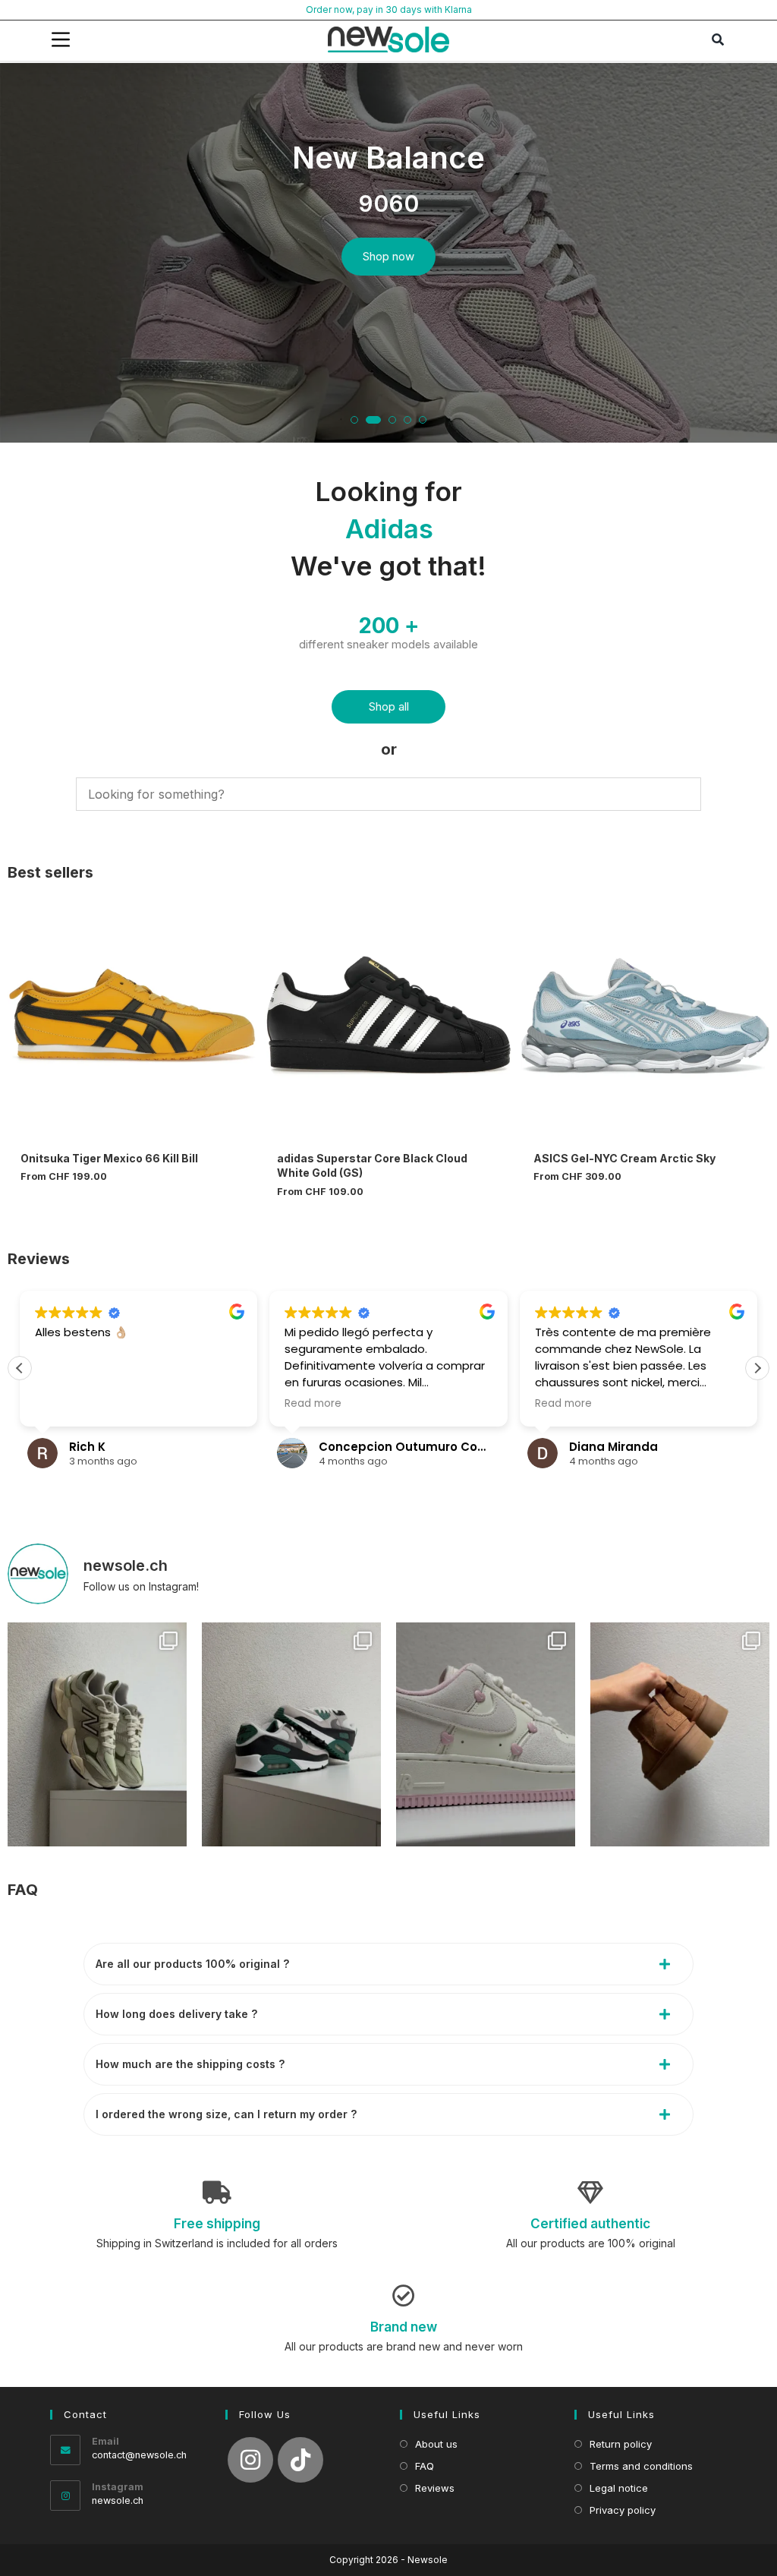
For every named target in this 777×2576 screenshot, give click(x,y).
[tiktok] (300, 2460)
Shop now (388, 256)
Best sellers (50, 872)
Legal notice (619, 2488)
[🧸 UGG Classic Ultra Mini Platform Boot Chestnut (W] (680, 1734)
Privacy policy (623, 2510)
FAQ (23, 1890)
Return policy (621, 2444)
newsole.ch (118, 2500)
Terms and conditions (641, 2466)
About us (436, 2444)
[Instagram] (250, 2460)
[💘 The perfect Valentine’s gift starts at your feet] (486, 1734)
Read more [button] (313, 1404)
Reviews (39, 1259)
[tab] (388, 1964)
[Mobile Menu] (61, 39)
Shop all (389, 706)
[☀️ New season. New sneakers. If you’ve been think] (97, 1734)
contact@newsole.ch (139, 2455)
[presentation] (26, 260)
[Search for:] (719, 39)
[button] (354, 420)
